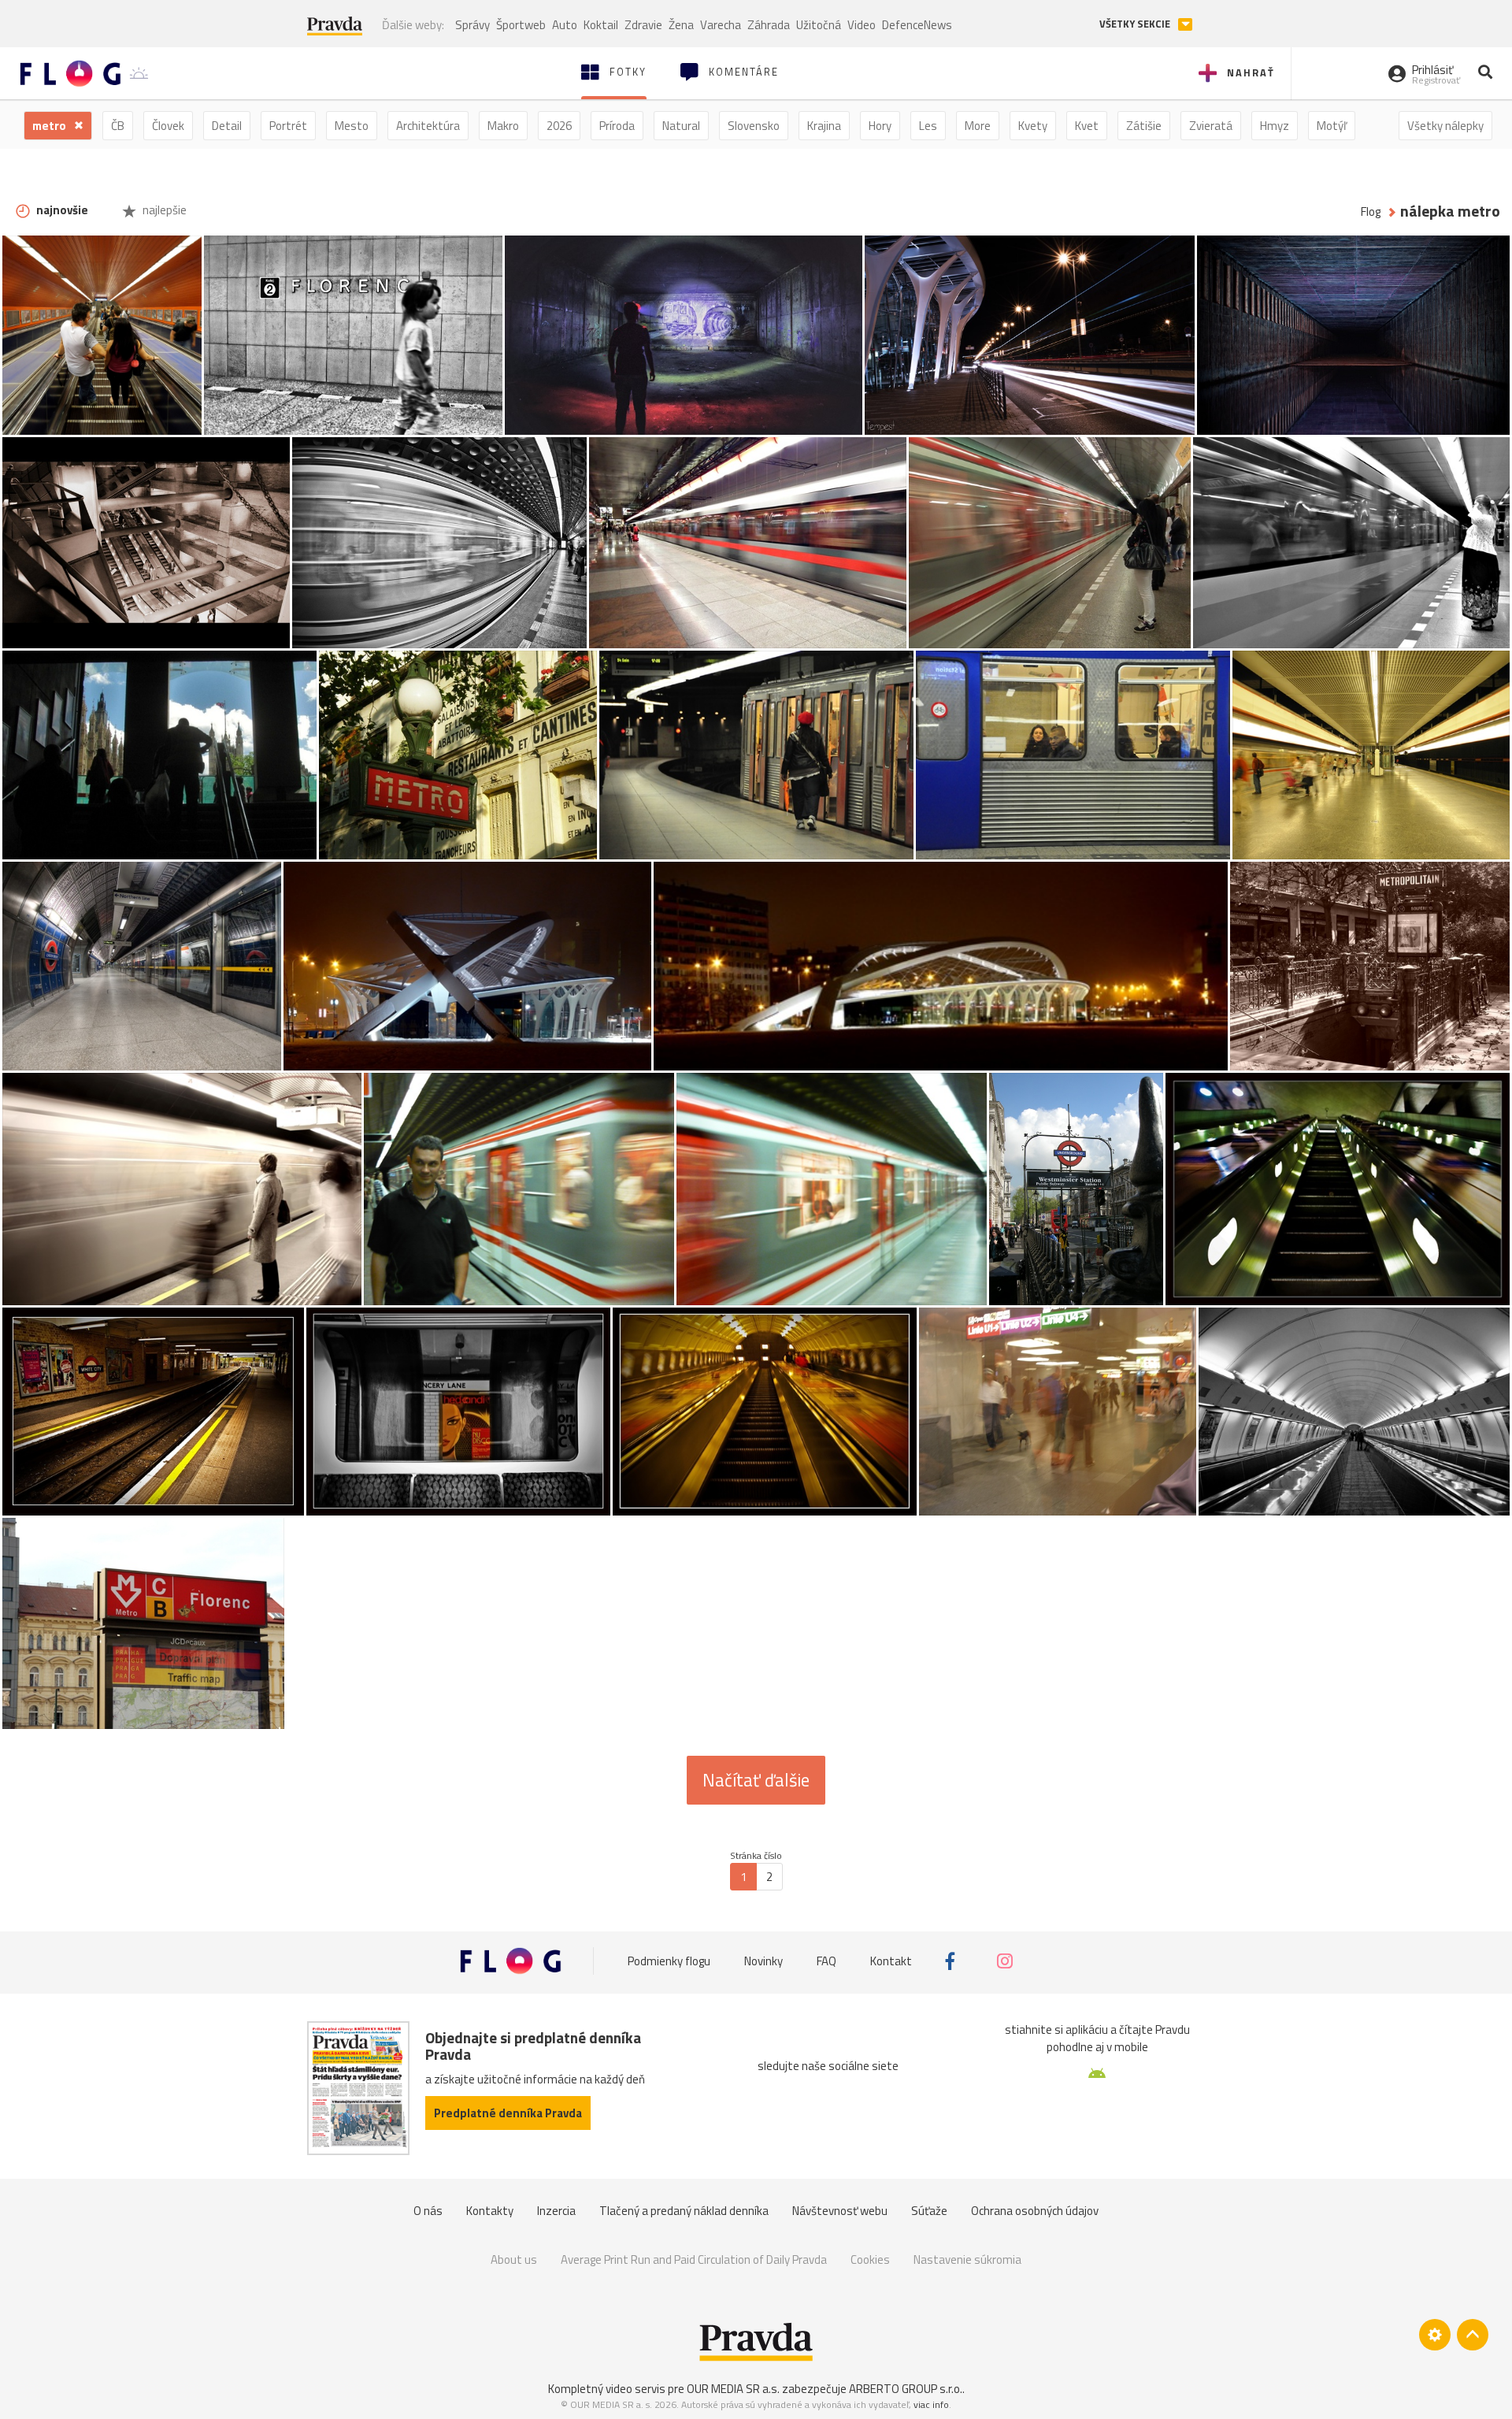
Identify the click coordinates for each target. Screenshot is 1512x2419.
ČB (118, 126)
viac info (931, 2404)
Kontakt (891, 1961)
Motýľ (1332, 126)
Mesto (352, 126)
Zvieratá (1211, 126)
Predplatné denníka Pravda (508, 2113)
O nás (428, 2211)
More (978, 126)
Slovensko (754, 126)
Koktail (601, 25)
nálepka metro (1450, 211)
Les (928, 126)
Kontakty (490, 2211)
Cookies (870, 2259)
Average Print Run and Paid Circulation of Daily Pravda (694, 2259)
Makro (503, 126)
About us (514, 2259)
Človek (168, 126)
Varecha (721, 25)
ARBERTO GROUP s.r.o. (906, 2389)
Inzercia (556, 2211)
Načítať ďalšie (756, 1780)
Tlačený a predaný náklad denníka (684, 2211)
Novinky (763, 1961)
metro (50, 126)
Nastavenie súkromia (967, 2259)
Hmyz (1275, 126)
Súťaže (929, 2211)
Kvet (1087, 126)
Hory (880, 126)
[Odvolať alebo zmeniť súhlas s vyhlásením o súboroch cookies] (1435, 2335)
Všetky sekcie (1136, 24)
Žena (681, 25)
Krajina (824, 126)
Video (862, 25)
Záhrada (769, 25)
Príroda (617, 126)
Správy (472, 25)
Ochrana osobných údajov (1035, 2211)
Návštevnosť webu (840, 2211)
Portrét (288, 126)
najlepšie (163, 210)
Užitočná (819, 25)
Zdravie (643, 25)
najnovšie (61, 210)
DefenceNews (917, 25)
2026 (559, 126)
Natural (681, 126)
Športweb (521, 25)
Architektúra (428, 126)
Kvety (1033, 126)
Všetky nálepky (1445, 126)
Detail (227, 126)
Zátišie (1144, 126)
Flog (1371, 211)
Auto (565, 25)
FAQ (826, 1961)
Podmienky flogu (669, 1961)
